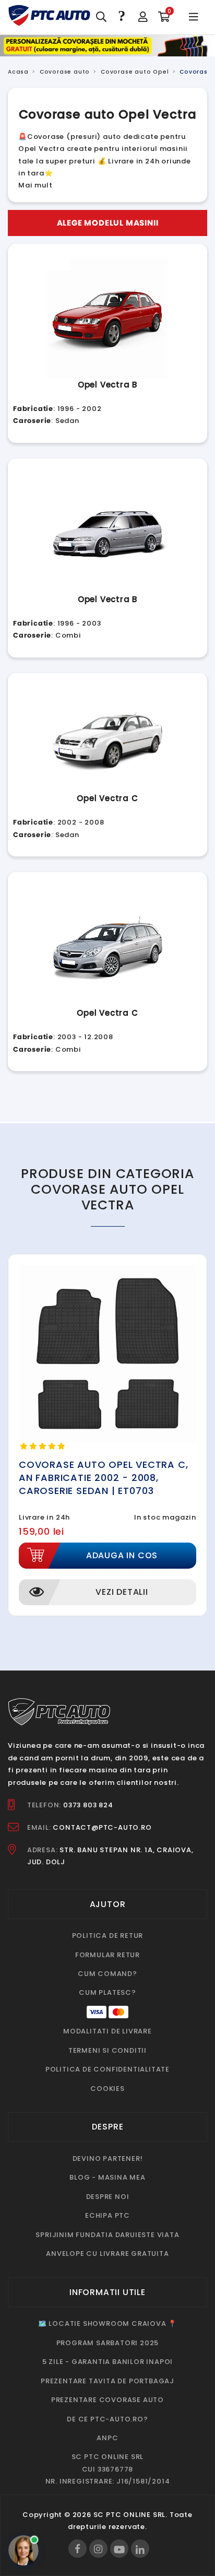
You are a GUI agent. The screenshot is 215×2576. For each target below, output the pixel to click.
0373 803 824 (88, 1805)
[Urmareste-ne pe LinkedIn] (140, 2549)
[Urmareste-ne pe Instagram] (98, 2549)
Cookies (107, 2089)
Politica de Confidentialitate (107, 2069)
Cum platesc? (107, 1992)
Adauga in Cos (122, 1555)
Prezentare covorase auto (107, 2400)
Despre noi (108, 2197)
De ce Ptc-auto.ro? (107, 2419)
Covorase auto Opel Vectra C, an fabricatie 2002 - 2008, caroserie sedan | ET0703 (103, 1478)
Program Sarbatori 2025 (108, 2343)
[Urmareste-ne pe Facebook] (77, 2549)
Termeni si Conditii (107, 2050)
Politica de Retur (108, 1936)
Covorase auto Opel (135, 72)
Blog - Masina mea (107, 2177)
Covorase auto (65, 72)
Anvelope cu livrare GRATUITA (107, 2254)
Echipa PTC (107, 2215)
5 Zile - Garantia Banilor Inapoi (108, 2362)
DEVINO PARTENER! (108, 2159)
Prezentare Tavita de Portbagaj (107, 2381)
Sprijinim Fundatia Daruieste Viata (107, 2235)
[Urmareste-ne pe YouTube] (119, 2549)
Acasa (18, 72)
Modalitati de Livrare (107, 2031)
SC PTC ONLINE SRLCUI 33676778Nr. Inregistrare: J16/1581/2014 (108, 2469)
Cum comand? (107, 1974)
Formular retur (107, 1955)
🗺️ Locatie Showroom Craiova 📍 (107, 2324)
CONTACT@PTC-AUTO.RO (102, 1827)
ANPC (107, 2438)
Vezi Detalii (122, 1592)
